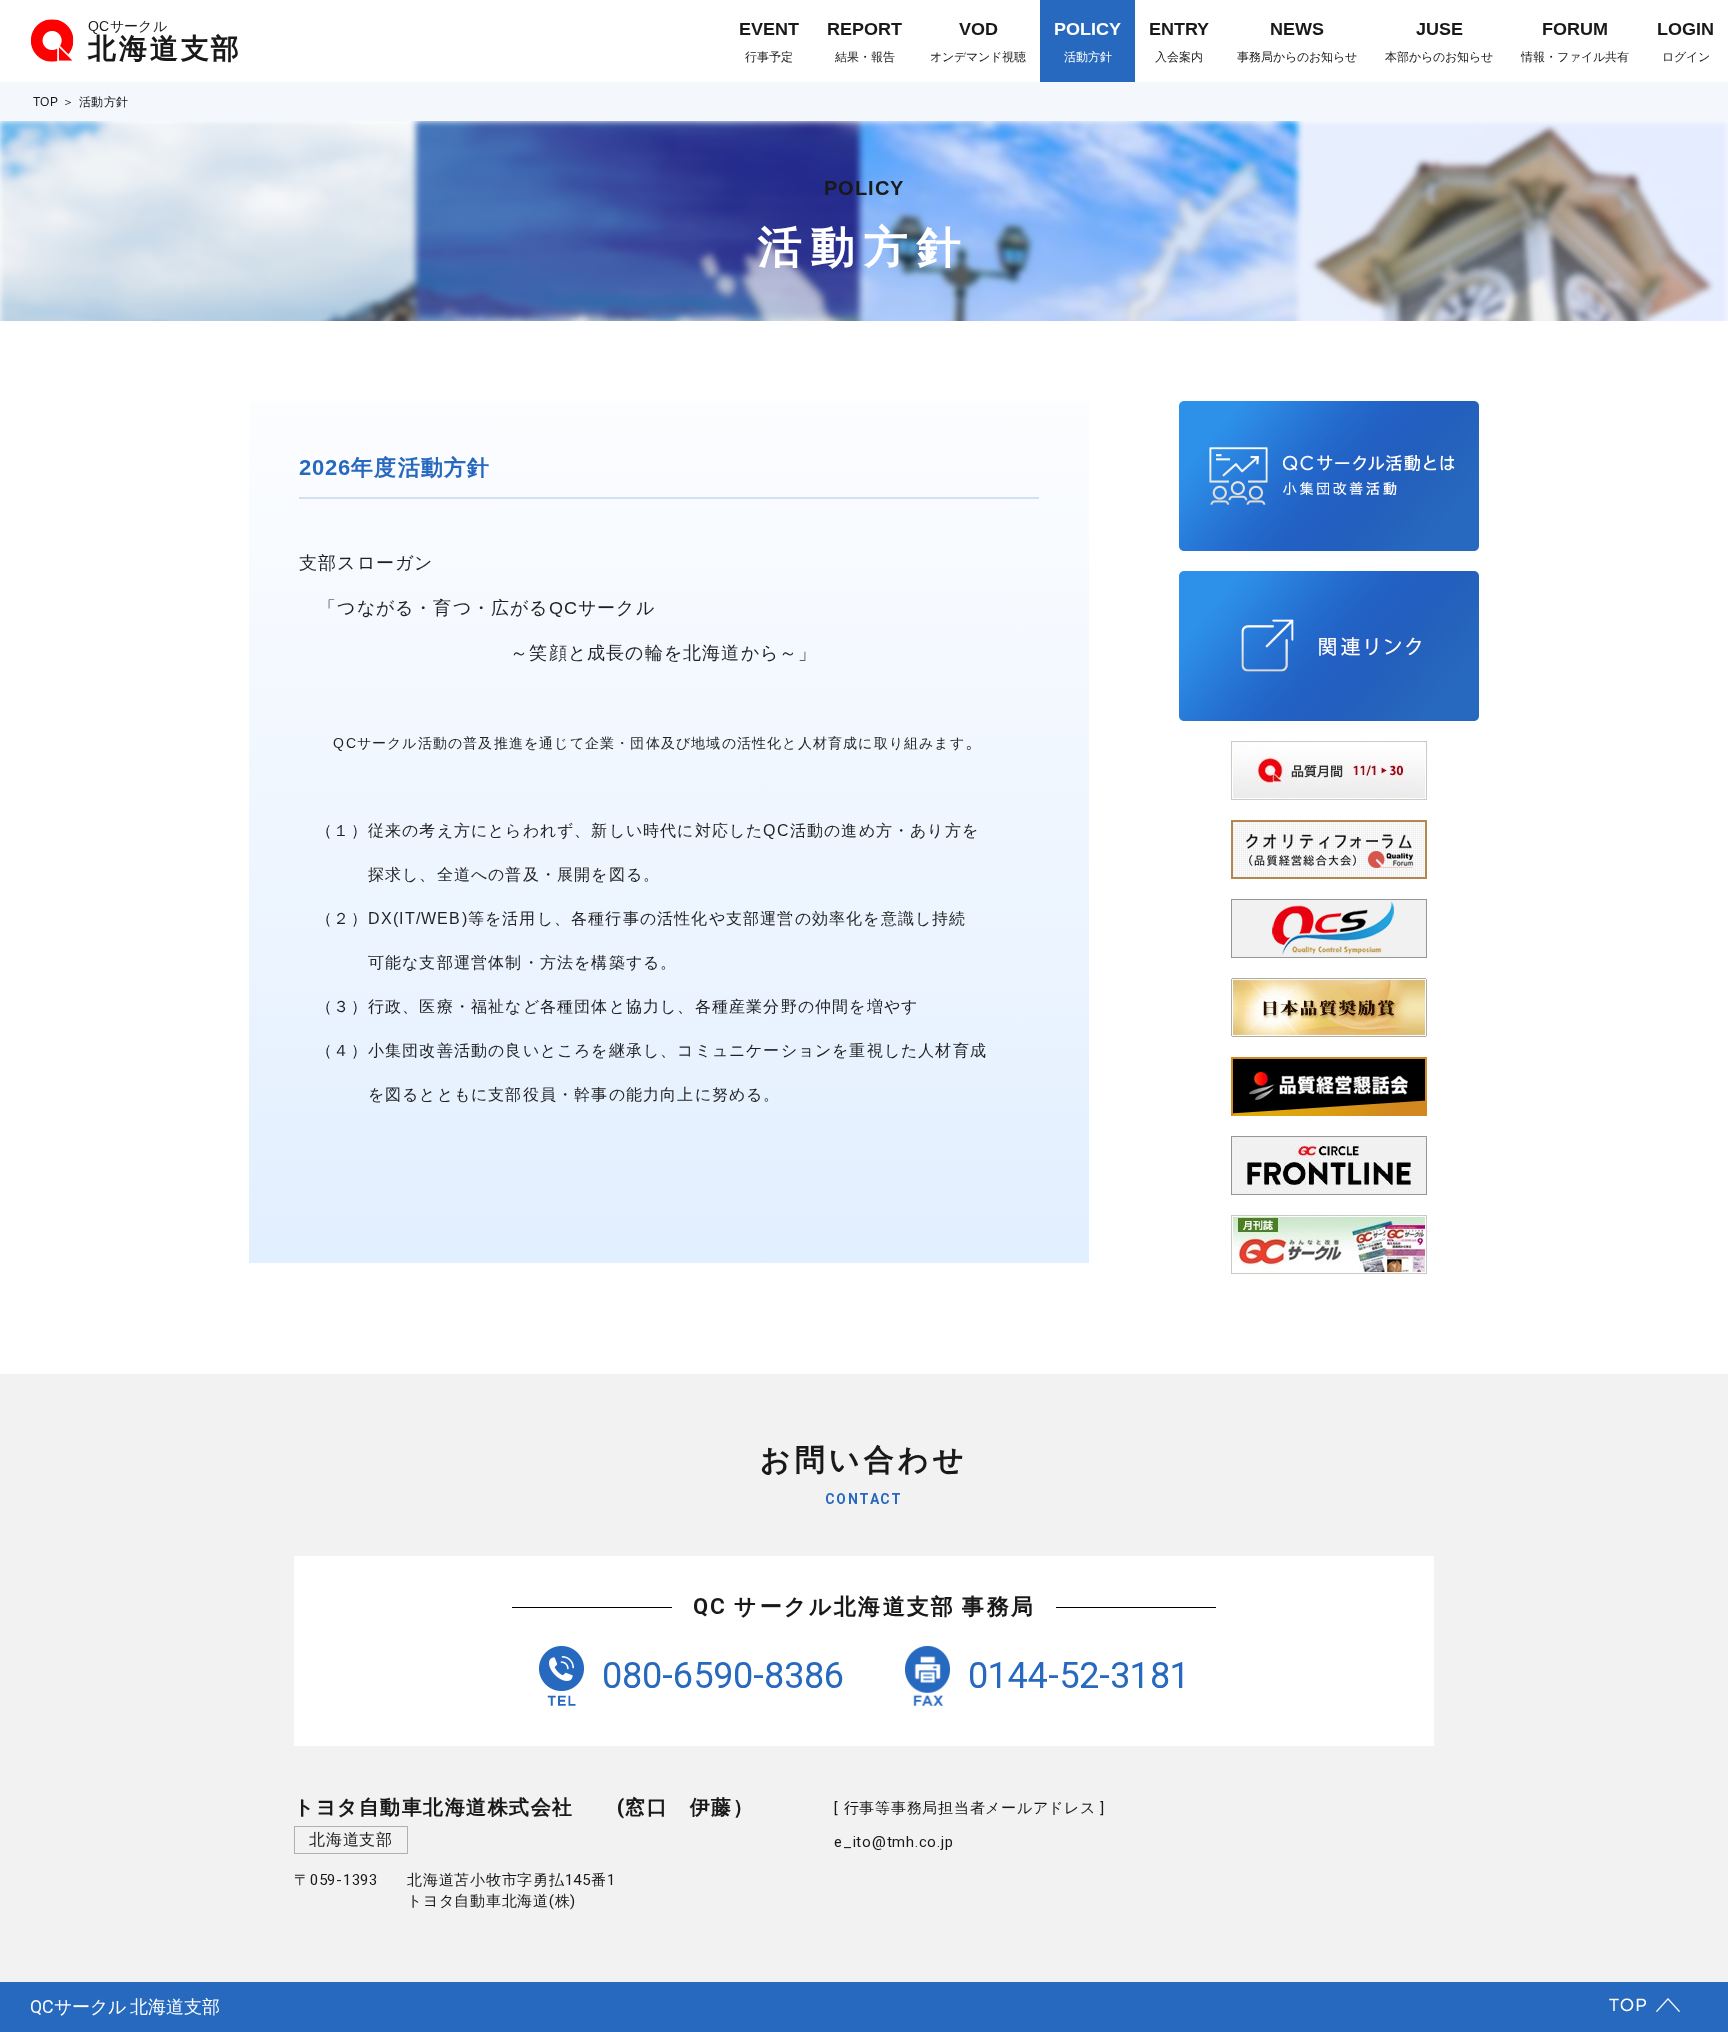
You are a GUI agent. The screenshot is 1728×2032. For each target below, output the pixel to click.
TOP (45, 102)
